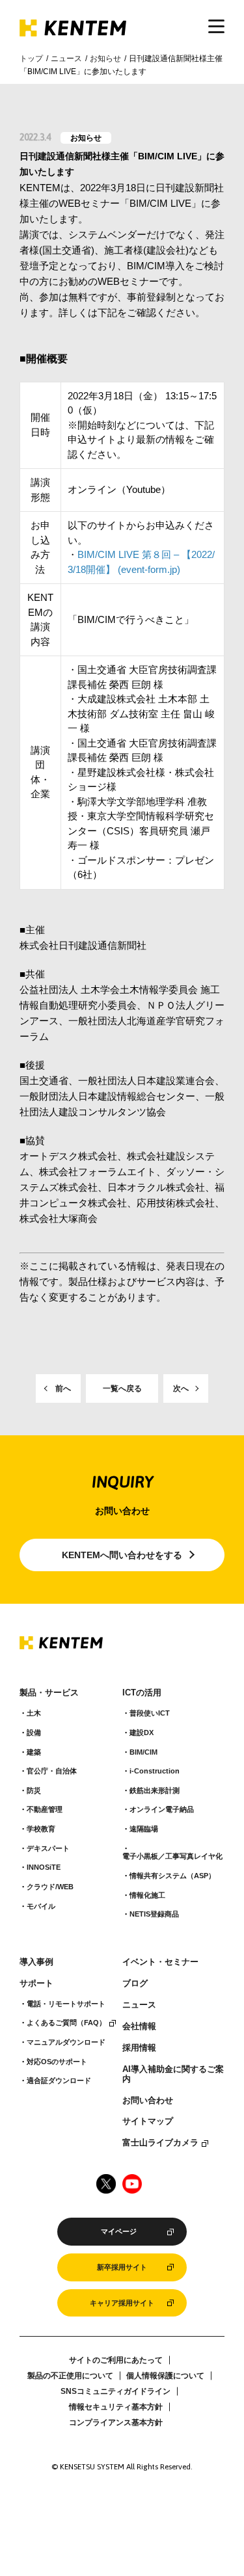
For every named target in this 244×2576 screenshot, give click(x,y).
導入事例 (36, 1962)
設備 (34, 1733)
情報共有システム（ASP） (172, 1876)
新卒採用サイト (122, 2267)
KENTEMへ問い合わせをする (122, 1555)
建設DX (142, 1733)
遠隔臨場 (144, 1829)
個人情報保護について (165, 2376)
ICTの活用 (142, 1693)
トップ (31, 59)
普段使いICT (150, 1713)
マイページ (119, 2231)
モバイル (41, 1906)
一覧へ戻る (122, 1388)
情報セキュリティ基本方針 (116, 2407)
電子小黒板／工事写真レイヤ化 (172, 1856)
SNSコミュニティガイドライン (115, 2391)
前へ (63, 1388)
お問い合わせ (148, 2101)
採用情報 (139, 2048)
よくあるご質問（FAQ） (66, 2023)
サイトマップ (148, 2121)
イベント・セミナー (160, 1962)
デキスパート (48, 1848)
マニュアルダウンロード (66, 2042)
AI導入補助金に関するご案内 (173, 2074)
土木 (34, 1713)
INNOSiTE (44, 1867)
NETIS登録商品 (154, 1914)
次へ (181, 1388)
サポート (36, 1984)
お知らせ (105, 59)
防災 (34, 1790)
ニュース (66, 59)
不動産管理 (45, 1809)
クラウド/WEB (50, 1887)
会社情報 (139, 2026)
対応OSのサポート (57, 2062)
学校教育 (41, 1829)
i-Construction (155, 1771)
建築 (34, 1752)
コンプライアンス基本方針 (116, 2423)
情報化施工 (147, 1895)
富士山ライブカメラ (160, 2143)
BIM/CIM (143, 1752)
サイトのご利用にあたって (116, 2360)
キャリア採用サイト (122, 2303)
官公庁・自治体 (52, 1771)
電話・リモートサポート (66, 2004)
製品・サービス (49, 1693)
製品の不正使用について (70, 2376)
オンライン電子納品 (162, 1809)
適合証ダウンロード (59, 2080)
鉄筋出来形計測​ (155, 1790)
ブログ (135, 1984)
